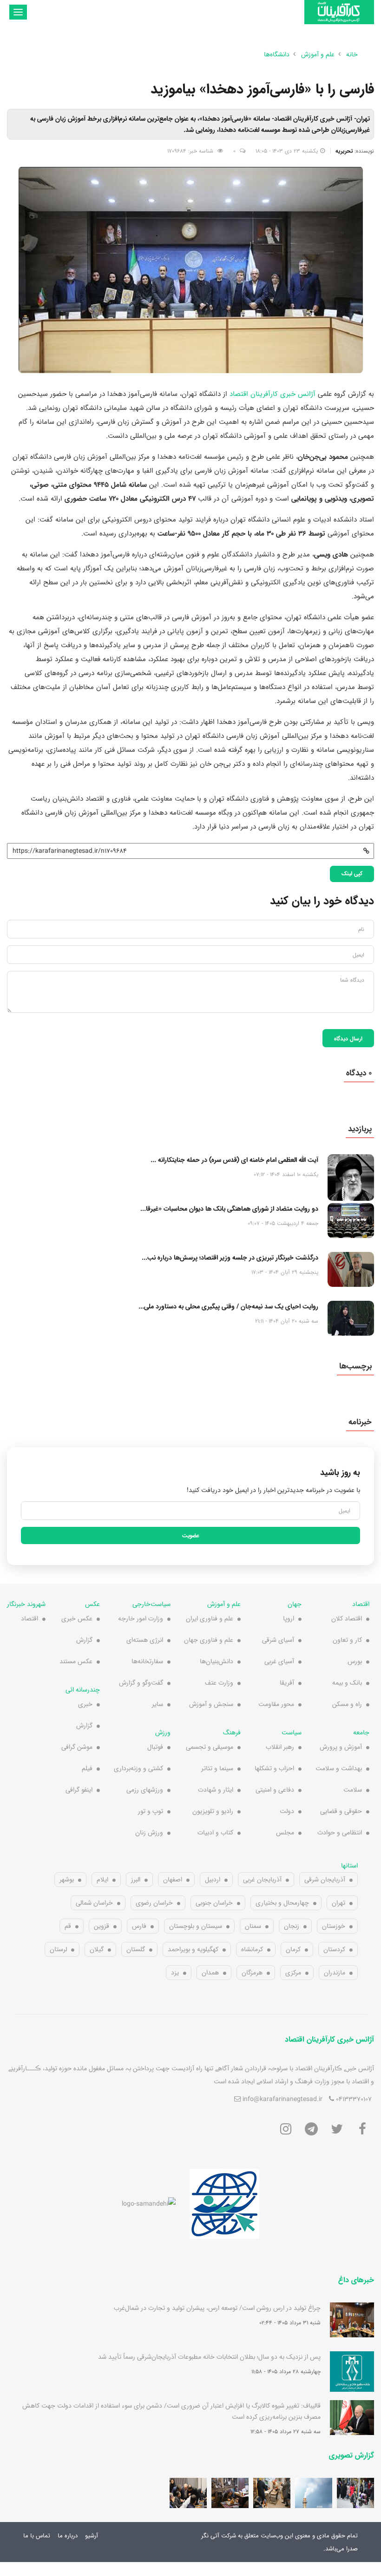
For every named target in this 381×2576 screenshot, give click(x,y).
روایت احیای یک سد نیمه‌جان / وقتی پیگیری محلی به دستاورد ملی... (228, 1306)
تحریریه (344, 151)
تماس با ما (37, 2536)
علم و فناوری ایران (210, 1619)
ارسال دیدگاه (348, 1038)
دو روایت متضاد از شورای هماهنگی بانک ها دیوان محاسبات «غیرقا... (229, 1209)
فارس (139, 1926)
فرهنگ (232, 1733)
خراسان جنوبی (214, 1903)
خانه (352, 54)
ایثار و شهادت (216, 1790)
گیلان (97, 1949)
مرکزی (293, 1973)
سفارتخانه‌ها (147, 1661)
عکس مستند (76, 1661)
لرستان (58, 1949)
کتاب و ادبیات (215, 1833)
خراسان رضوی (154, 1903)
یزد (175, 1973)
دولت (287, 1811)
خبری (85, 1704)
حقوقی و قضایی (341, 1811)
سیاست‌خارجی (151, 1604)
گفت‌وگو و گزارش (141, 1683)
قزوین (102, 1926)
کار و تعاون (347, 1640)
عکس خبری (77, 1619)
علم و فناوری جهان (209, 1640)
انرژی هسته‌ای (145, 1640)
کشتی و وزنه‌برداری (138, 1768)
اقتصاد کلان (347, 1619)
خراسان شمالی (94, 1903)
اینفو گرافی (79, 1790)
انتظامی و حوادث (340, 1833)
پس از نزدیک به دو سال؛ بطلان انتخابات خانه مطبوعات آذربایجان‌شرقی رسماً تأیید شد (209, 2357)
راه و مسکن (347, 1704)
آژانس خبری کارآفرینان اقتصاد (273, 394)
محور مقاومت (276, 1704)
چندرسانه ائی (83, 1690)
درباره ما (68, 2536)
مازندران (335, 1973)
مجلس (285, 1833)
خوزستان (334, 1926)
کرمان (293, 1949)
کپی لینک (352, 873)
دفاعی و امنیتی (275, 1790)
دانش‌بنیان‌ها (217, 1661)
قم (68, 1926)
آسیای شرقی (278, 1640)
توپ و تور (151, 1811)
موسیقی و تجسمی (210, 1747)
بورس (355, 1661)
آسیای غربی (279, 1661)
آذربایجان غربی (262, 1880)
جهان (295, 1604)
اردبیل (213, 1880)
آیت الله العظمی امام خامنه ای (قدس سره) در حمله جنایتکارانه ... (234, 1160)
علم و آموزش (224, 1604)
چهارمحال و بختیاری (282, 1903)
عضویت (191, 1535)
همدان (210, 1973)
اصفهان (173, 1880)
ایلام (102, 1880)
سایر (158, 1704)
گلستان (136, 1949)
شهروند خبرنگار (26, 1604)
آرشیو (92, 2536)
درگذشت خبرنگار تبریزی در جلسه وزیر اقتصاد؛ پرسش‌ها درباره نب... (230, 1258)
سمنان (253, 1926)
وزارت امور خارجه (141, 1619)
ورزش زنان (149, 1833)
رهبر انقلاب (280, 1747)
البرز (136, 1880)
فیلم (87, 1768)
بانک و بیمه (347, 1683)
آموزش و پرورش (341, 1747)
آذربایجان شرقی (325, 1880)
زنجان (292, 1926)
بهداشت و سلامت (339, 1768)
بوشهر (67, 1880)
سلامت (353, 1790)
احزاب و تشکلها (274, 1768)
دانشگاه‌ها (277, 54)
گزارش (84, 1640)
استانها (349, 1866)
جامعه (361, 1733)
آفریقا (287, 1683)
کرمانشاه (252, 1949)
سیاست (292, 1733)
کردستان (334, 1949)
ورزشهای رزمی (145, 1790)
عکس (92, 1604)
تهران (338, 1903)
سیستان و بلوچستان (196, 1926)
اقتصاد (361, 1604)
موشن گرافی (77, 1747)
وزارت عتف (219, 1683)
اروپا (289, 1619)
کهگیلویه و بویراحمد (193, 1949)
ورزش (163, 1733)
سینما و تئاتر (217, 1768)
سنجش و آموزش (211, 1704)
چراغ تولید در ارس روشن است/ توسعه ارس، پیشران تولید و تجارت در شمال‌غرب (217, 2308)
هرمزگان (252, 1973)
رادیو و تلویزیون (213, 1811)
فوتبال (155, 1747)
